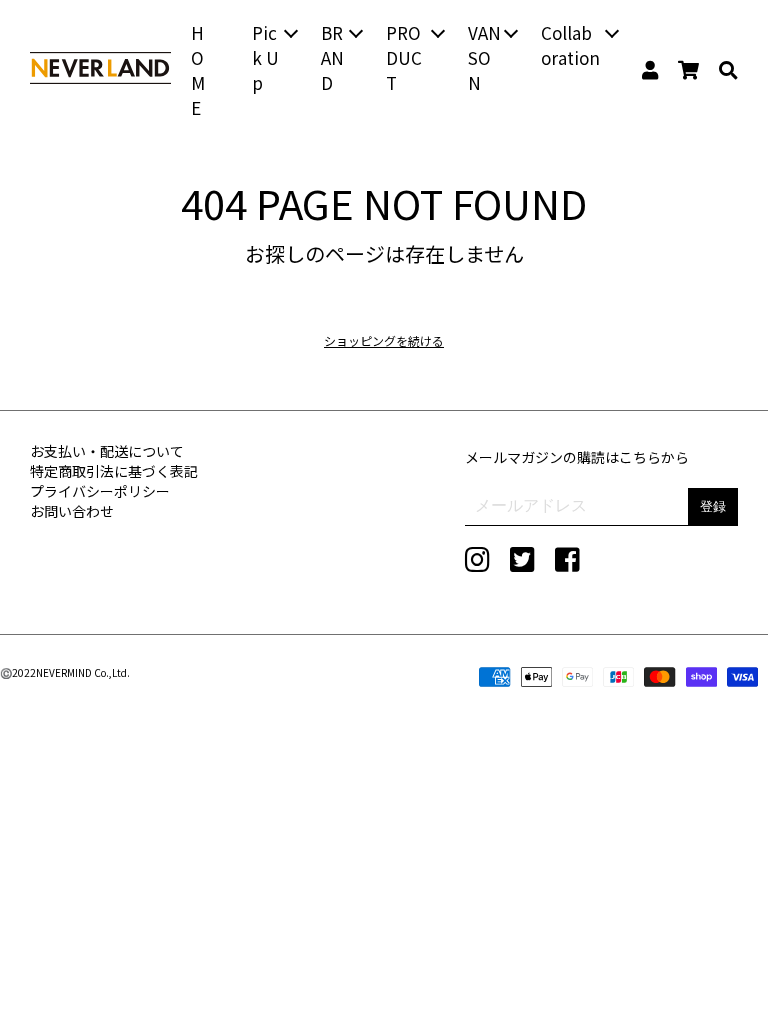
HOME (198, 70)
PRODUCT (404, 57)
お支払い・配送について (107, 451)
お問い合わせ (72, 511)
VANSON (484, 57)
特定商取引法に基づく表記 (114, 471)
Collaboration (570, 45)
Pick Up (265, 57)
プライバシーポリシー (100, 491)
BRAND (332, 57)
